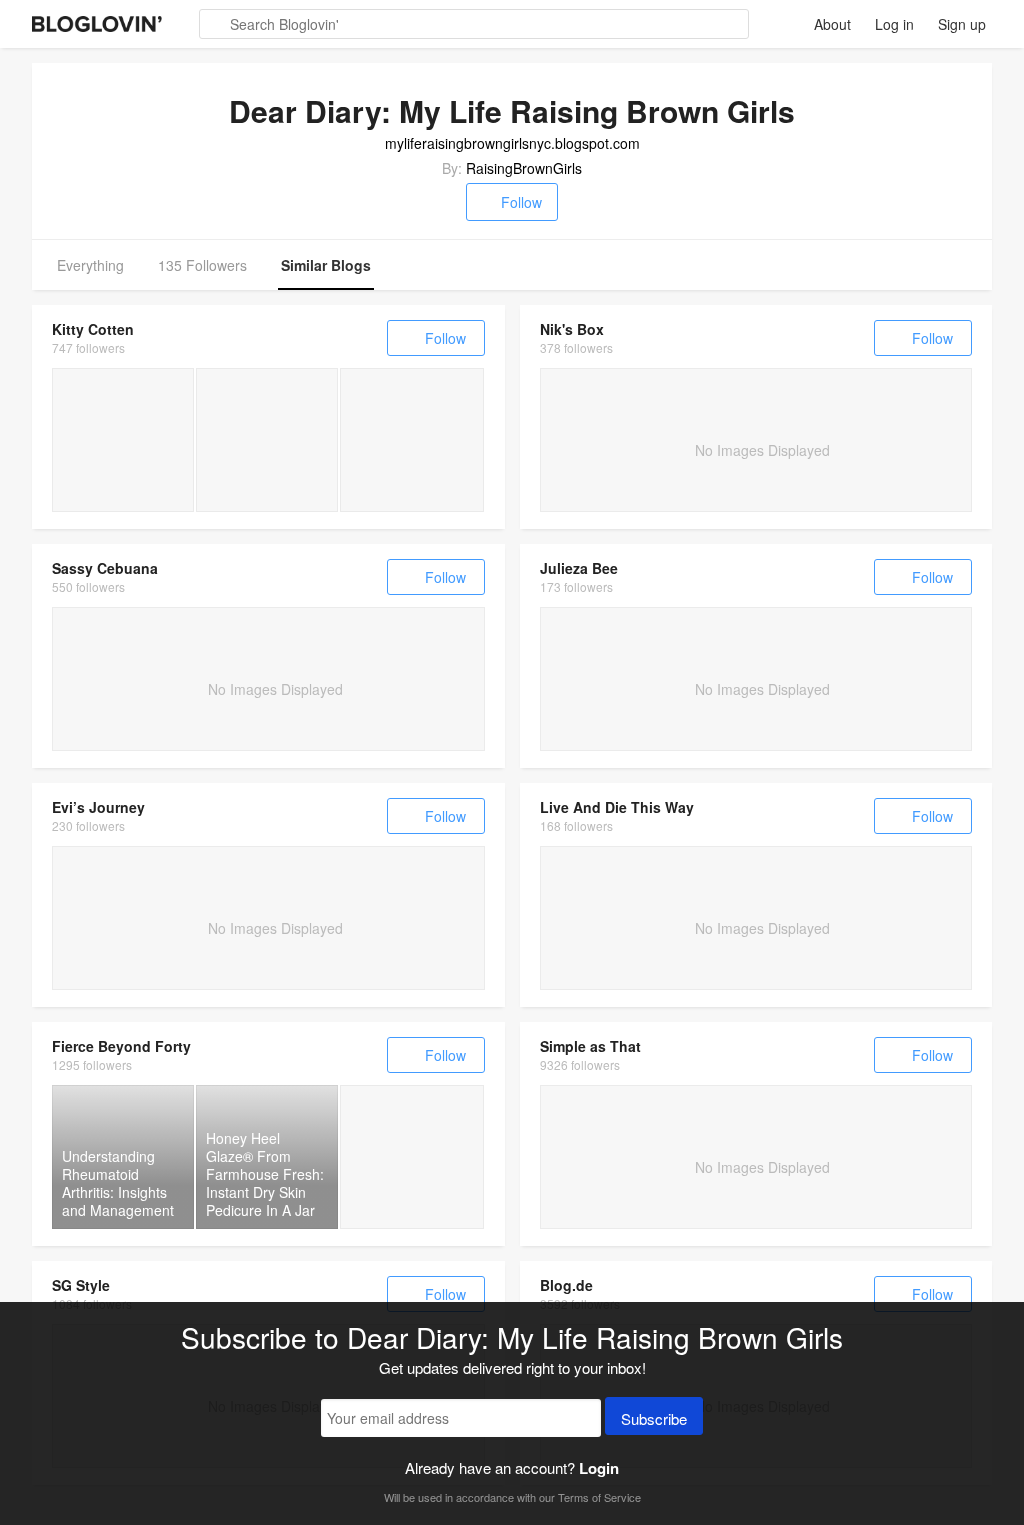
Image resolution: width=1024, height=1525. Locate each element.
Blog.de (566, 1285)
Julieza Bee (579, 568)
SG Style (81, 1285)
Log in (894, 24)
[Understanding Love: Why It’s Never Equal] (412, 1157)
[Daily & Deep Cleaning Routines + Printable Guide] (123, 440)
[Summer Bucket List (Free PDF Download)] (267, 440)
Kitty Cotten (93, 329)
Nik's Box (572, 329)
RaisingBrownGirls (524, 168)
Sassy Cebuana (105, 568)
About (832, 24)
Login (599, 1468)
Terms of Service (599, 1497)
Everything (90, 265)
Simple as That (590, 1046)
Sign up (962, 24)
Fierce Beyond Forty (121, 1046)
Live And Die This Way (617, 807)
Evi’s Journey (98, 807)
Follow (521, 202)
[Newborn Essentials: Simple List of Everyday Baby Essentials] (412, 440)
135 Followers (202, 265)
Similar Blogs (326, 265)
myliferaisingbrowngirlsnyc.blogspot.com (512, 143)
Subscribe (654, 1418)
